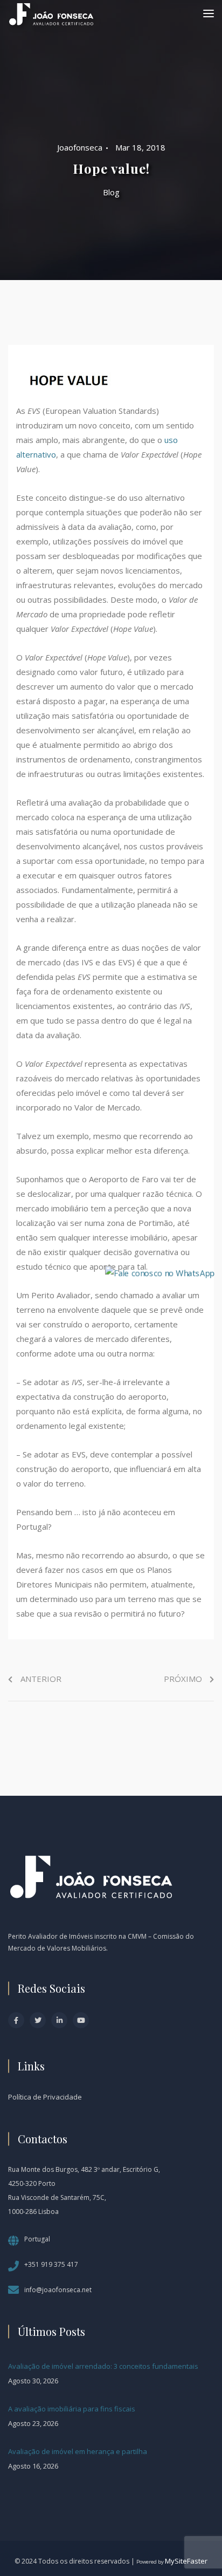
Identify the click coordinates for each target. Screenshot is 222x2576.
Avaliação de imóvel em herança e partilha (78, 2451)
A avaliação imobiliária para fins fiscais (72, 2409)
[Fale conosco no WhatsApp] (160, 1272)
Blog (111, 192)
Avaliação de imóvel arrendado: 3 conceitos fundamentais (103, 2366)
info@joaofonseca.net (58, 2290)
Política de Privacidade (45, 2097)
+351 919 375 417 (51, 2264)
